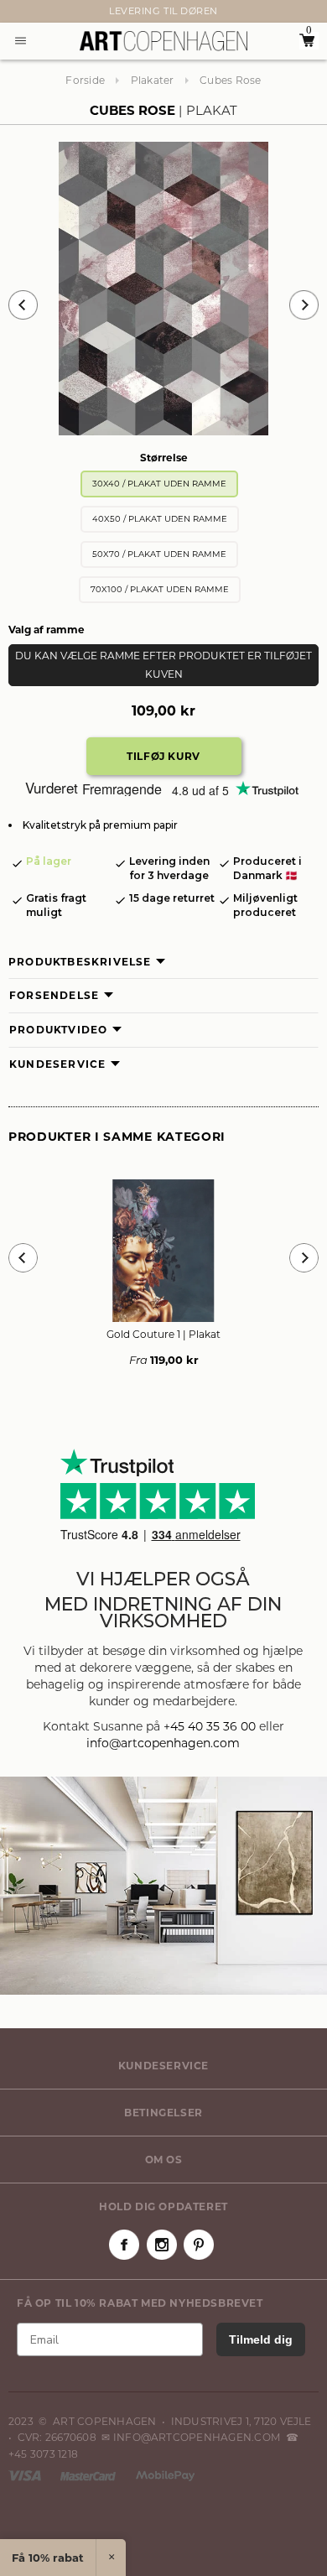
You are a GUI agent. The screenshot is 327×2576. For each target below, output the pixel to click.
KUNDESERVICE (163, 2066)
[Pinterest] (199, 2245)
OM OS (164, 2160)
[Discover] (165, 2475)
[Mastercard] (89, 2475)
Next (17, 12)
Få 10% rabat (48, 2558)
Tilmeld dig (261, 2339)
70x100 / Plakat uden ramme (160, 589)
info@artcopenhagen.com (163, 1743)
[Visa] (26, 2475)
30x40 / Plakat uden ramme (159, 484)
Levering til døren (163, 11)
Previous (23, 305)
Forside (85, 80)
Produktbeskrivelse (80, 962)
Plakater (153, 80)
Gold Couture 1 (163, 1334)
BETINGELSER (163, 2113)
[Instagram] (162, 2245)
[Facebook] (124, 2245)
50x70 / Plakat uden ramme (159, 554)
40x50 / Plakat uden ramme (160, 519)
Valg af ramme (47, 630)
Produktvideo (58, 1030)
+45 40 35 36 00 (210, 1726)
